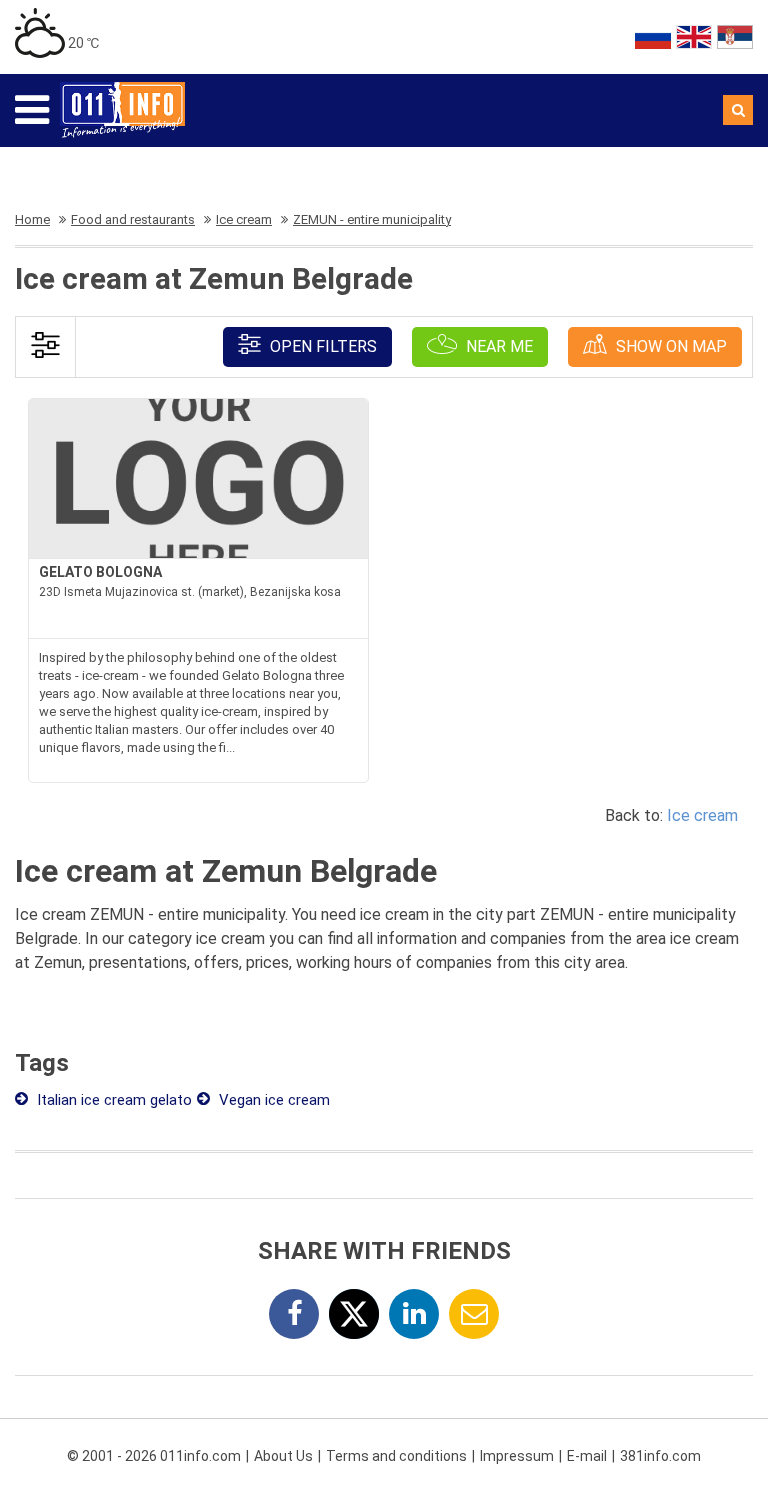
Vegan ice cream (272, 1100)
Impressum (517, 1456)
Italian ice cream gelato (112, 1100)
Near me (497, 346)
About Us (283, 1456)
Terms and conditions (396, 1456)
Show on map (669, 346)
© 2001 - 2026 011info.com (154, 1456)
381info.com (660, 1456)
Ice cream (702, 815)
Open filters (321, 346)
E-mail (587, 1456)
